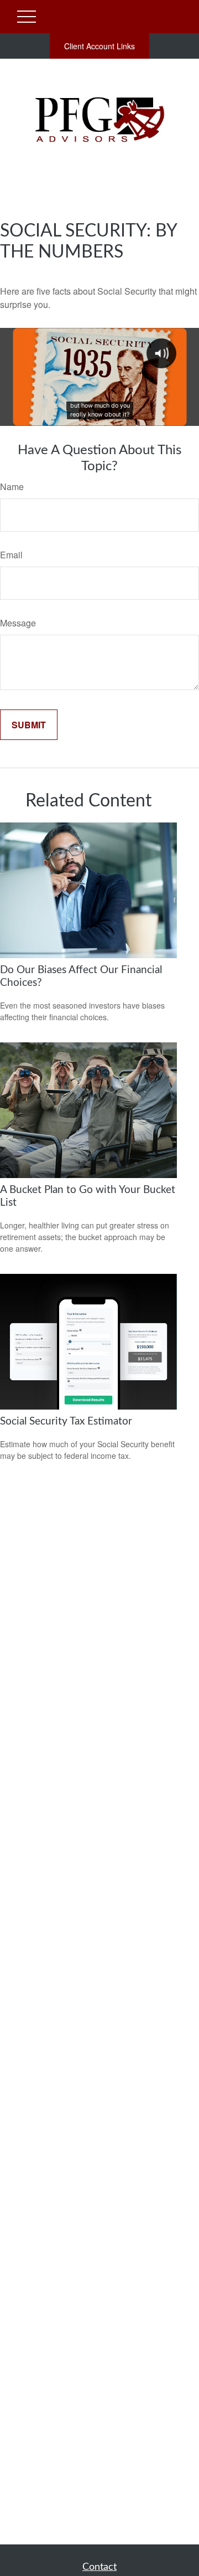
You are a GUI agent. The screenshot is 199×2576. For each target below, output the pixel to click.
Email (11, 555)
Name (12, 487)
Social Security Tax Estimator (66, 1421)
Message (18, 623)
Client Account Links (99, 46)
